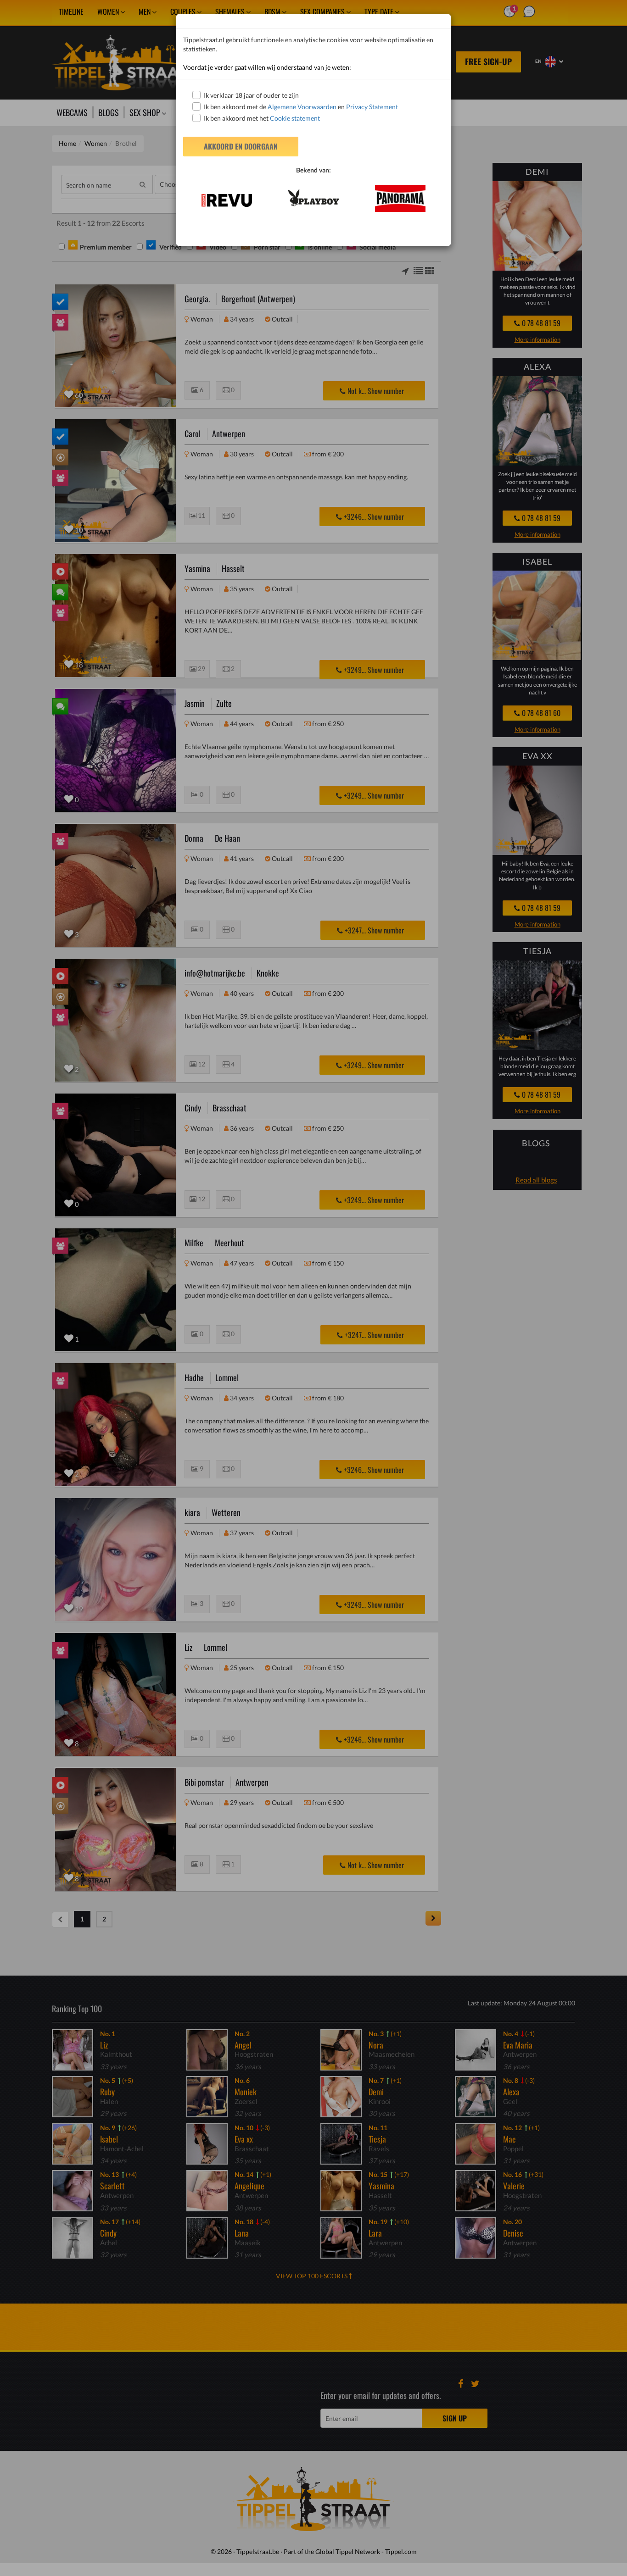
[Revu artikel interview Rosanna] (227, 200)
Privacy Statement (372, 107)
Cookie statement (294, 118)
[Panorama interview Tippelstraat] (400, 198)
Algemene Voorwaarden (302, 107)
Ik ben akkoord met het (262, 118)
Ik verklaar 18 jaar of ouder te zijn (251, 95)
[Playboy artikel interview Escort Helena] (313, 198)
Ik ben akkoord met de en (301, 107)
